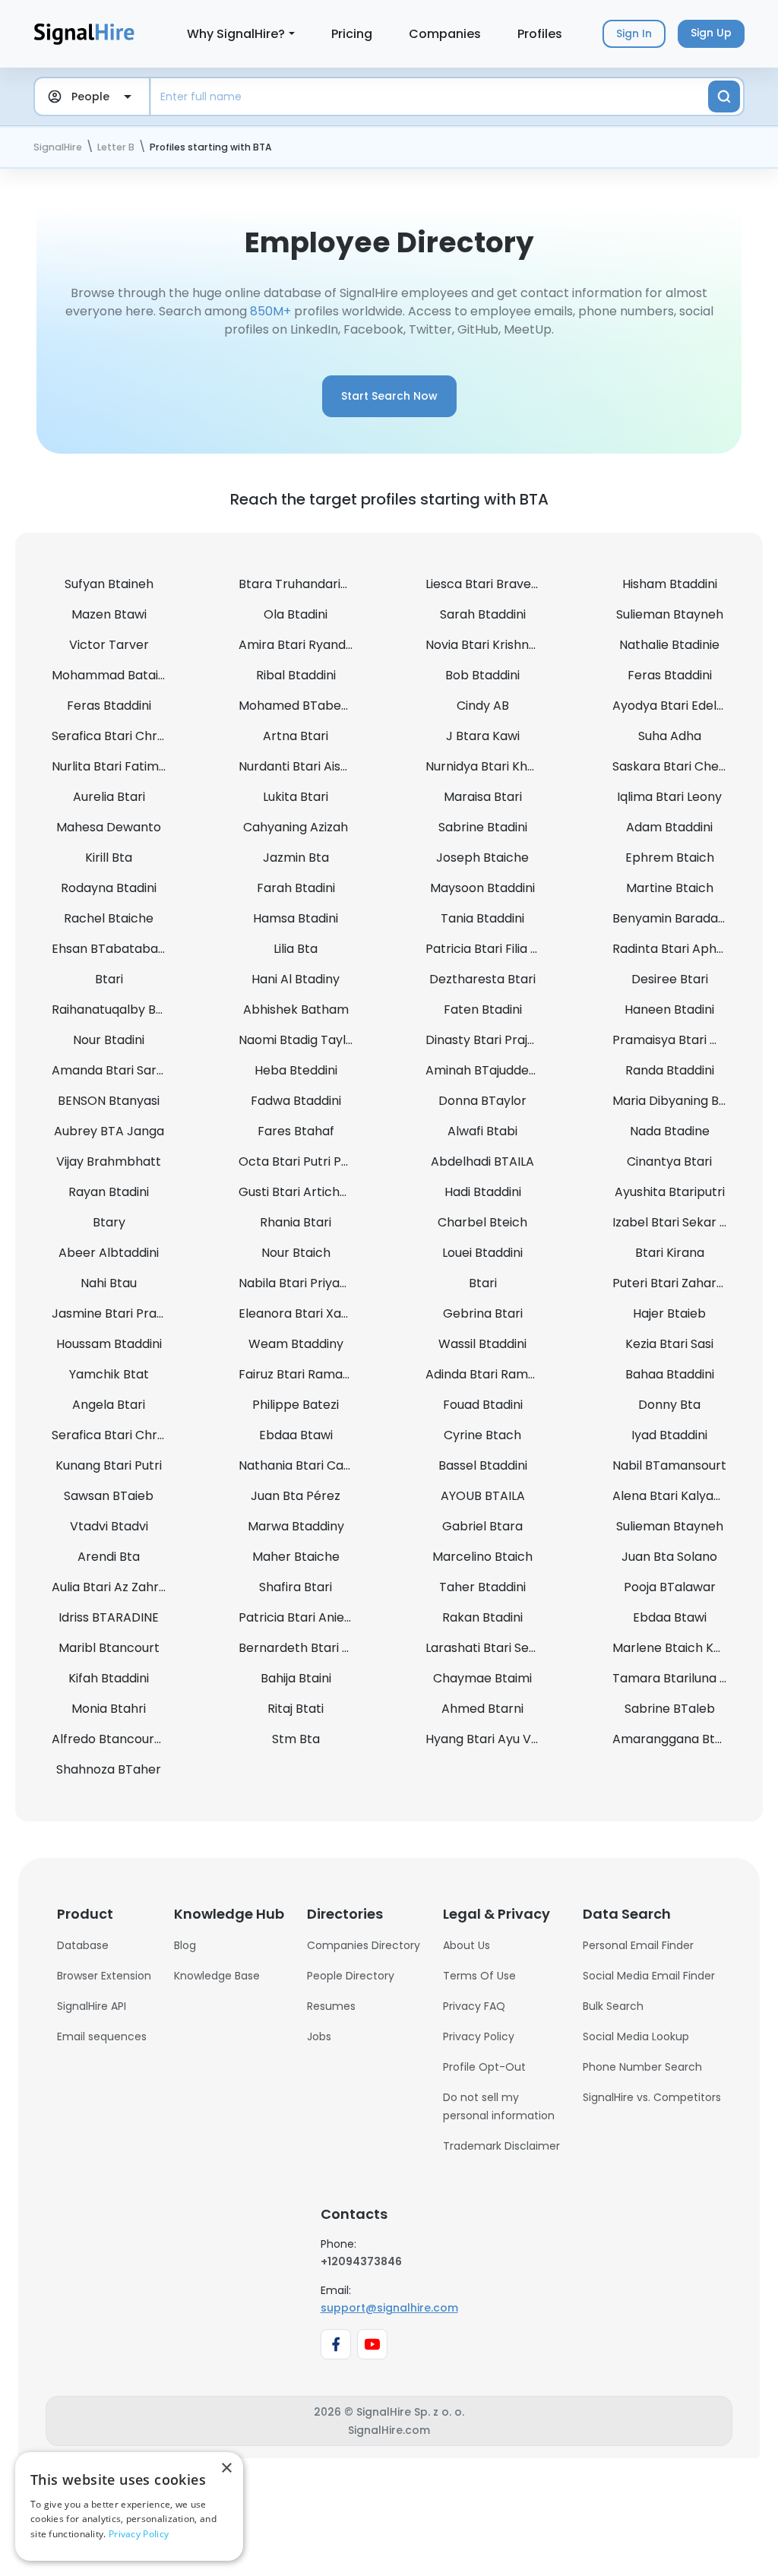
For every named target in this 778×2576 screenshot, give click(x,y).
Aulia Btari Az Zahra (109, 1587)
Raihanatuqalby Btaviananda (138, 1010)
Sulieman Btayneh (670, 614)
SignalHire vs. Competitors (652, 2097)
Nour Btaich (296, 1253)
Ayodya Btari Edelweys (680, 706)
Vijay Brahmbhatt (109, 1161)
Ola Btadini (296, 614)
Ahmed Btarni (482, 1709)
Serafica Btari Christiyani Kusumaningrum (174, 1435)
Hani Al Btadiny (296, 979)
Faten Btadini (483, 1010)
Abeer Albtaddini (109, 1253)
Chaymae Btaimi (482, 1678)
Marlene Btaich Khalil (675, 1648)
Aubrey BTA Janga (109, 1131)
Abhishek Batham (296, 1010)
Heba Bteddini (296, 1070)
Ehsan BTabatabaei (110, 949)
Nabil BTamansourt (669, 1465)
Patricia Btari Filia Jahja (494, 949)
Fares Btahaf (296, 1131)
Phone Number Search (642, 2067)
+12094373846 (361, 2261)
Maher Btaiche (296, 1557)
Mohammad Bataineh (116, 675)
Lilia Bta (296, 949)
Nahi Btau (109, 1283)
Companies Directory (364, 1945)
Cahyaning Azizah (296, 827)
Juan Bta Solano (669, 1557)
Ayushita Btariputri (670, 1192)
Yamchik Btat (109, 1374)
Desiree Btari (670, 979)
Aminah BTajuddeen (485, 1070)
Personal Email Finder (638, 1945)
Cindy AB (483, 706)
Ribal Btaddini (296, 675)
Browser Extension (104, 1976)
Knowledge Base (217, 1976)
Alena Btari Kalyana (670, 1496)
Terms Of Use (479, 1976)
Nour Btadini (109, 1040)
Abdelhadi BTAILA (482, 1161)
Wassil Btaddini (482, 1344)
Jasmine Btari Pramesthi (125, 1313)
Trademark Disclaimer (501, 2146)
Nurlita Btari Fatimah (113, 766)
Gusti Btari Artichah (297, 1192)
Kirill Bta (109, 858)
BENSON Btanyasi (109, 1101)
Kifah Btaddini (109, 1678)
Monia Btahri (109, 1709)
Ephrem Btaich (670, 858)
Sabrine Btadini (483, 827)
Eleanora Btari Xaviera (305, 1313)
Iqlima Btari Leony (669, 797)
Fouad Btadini (483, 1405)
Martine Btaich (670, 888)
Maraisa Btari (483, 797)
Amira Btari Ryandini (298, 645)
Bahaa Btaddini (670, 1374)
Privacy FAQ (474, 2006)
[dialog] (129, 2506)
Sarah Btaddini (483, 614)
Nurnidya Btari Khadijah (494, 766)
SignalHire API (92, 2006)
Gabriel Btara (482, 1526)
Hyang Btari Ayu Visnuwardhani (517, 1739)
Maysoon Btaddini (482, 888)
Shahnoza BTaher (109, 1769)
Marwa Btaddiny (296, 1526)
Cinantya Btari (669, 1161)
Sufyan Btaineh (109, 584)
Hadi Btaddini (483, 1192)
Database (83, 1945)
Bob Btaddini (482, 675)
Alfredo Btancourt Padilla (127, 1739)
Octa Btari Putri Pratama (313, 1161)
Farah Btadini (296, 888)
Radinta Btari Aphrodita (682, 949)
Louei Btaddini (482, 1253)
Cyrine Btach (482, 1435)
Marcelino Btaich (482, 1557)
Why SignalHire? (236, 34)
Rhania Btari (296, 1222)
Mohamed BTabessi (297, 706)
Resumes (331, 2006)
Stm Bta (296, 1739)
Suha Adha (670, 736)
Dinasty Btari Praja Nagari (501, 1040)
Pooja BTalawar (670, 1587)
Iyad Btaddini (669, 1435)
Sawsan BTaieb (109, 1496)
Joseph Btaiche (482, 858)
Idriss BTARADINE (109, 1617)
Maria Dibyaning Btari (676, 1101)
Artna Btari (296, 736)
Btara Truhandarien (297, 584)
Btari (109, 979)
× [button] (226, 2468)
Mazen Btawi (109, 614)
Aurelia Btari (109, 797)
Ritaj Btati (296, 1709)
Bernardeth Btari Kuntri (308, 1648)
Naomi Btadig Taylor (299, 1040)
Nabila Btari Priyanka (300, 1283)
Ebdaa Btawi (296, 1435)
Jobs (319, 2036)
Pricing (352, 34)
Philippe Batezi (296, 1405)
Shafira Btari (296, 1587)
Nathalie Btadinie (669, 645)
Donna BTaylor (482, 1101)
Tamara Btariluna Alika (680, 1678)
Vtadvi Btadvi (109, 1526)
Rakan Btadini (482, 1617)
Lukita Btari (296, 797)
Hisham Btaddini (670, 584)
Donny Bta (669, 1405)
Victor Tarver (109, 645)
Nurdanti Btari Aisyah (300, 766)
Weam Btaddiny (296, 1344)
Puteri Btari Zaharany (675, 1283)
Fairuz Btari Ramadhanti (310, 1374)
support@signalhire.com (389, 2308)
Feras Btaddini (670, 675)
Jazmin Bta (296, 858)
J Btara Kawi (483, 736)
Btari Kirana (670, 1253)
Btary (109, 1222)
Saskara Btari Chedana (681, 766)
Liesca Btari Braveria (486, 584)
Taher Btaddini (482, 1587)
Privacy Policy (479, 2036)
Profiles (540, 34)
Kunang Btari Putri (109, 1465)
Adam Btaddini (669, 827)
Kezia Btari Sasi (669, 1344)
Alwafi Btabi (482, 1131)
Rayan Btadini (109, 1192)
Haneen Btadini (669, 1010)
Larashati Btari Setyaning (500, 1648)
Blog (185, 1945)
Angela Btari (109, 1405)
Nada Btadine (670, 1131)
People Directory (351, 1976)
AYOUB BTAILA (483, 1496)
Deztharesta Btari (482, 979)
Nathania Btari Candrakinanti (325, 1465)
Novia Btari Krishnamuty (497, 645)
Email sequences (102, 2036)
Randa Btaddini (670, 1070)
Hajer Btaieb (669, 1313)
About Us (466, 1945)
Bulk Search (613, 2006)
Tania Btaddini (482, 918)
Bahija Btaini (296, 1678)
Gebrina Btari (483, 1313)
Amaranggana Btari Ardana (695, 1739)
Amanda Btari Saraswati (123, 1070)
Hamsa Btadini (296, 918)
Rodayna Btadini (109, 888)
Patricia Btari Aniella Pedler (319, 1617)
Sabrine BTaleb (670, 1709)
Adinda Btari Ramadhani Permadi (523, 1374)
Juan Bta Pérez (296, 1496)
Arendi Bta (109, 1557)
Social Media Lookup (636, 2036)
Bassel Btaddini (483, 1465)
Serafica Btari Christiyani (125, 736)
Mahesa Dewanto (109, 827)
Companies (445, 34)
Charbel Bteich (482, 1222)
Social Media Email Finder (649, 1976)
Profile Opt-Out (484, 2067)
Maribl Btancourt (109, 1648)
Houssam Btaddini (109, 1344)
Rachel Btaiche (109, 918)
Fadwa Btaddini (296, 1101)
